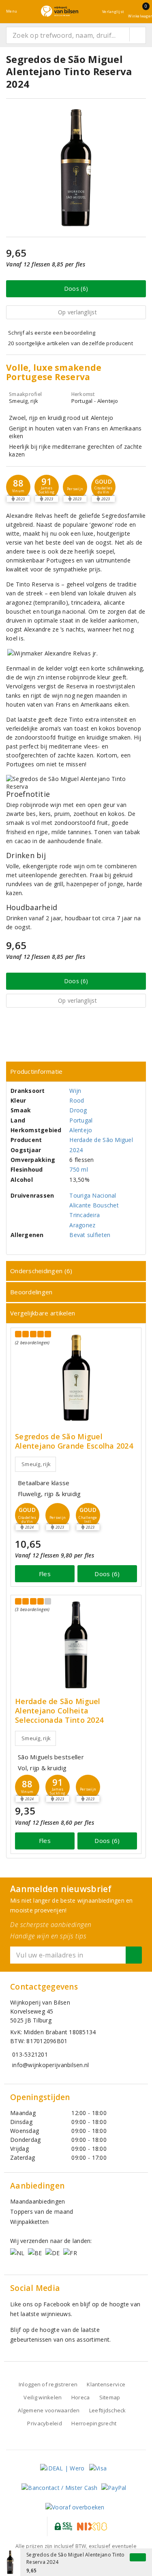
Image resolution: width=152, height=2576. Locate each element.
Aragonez (82, 1225)
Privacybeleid (44, 2423)
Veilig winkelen (43, 2397)
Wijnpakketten (29, 2222)
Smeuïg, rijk (36, 1464)
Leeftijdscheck (108, 2410)
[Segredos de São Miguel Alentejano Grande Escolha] (76, 1378)
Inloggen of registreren (48, 2384)
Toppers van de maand (42, 2212)
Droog (78, 1110)
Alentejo (81, 1130)
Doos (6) (76, 289)
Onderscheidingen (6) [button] (41, 1271)
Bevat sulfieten (90, 1235)
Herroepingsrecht (94, 2423)
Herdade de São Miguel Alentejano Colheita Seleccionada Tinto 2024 (59, 1711)
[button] (18, 487)
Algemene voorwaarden (49, 2410)
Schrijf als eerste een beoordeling (52, 333)
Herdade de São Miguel (101, 1140)
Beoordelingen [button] (31, 1292)
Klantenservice (106, 2384)
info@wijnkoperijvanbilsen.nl (50, 2065)
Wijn (75, 1091)
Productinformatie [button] (36, 1071)
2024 (76, 1150)
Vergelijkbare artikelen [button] (43, 1313)
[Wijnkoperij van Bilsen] (60, 11)
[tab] (76, 1072)
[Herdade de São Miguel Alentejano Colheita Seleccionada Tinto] (76, 1645)
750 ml (79, 1169)
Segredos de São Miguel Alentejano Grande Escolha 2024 (74, 1441)
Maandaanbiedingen (38, 2201)
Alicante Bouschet (94, 1205)
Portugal (81, 1120)
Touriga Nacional (93, 1195)
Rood (77, 1100)
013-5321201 (30, 2054)
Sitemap (110, 2397)
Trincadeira (85, 1215)
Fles (45, 1574)
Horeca (81, 2397)
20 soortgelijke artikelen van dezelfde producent (71, 343)
